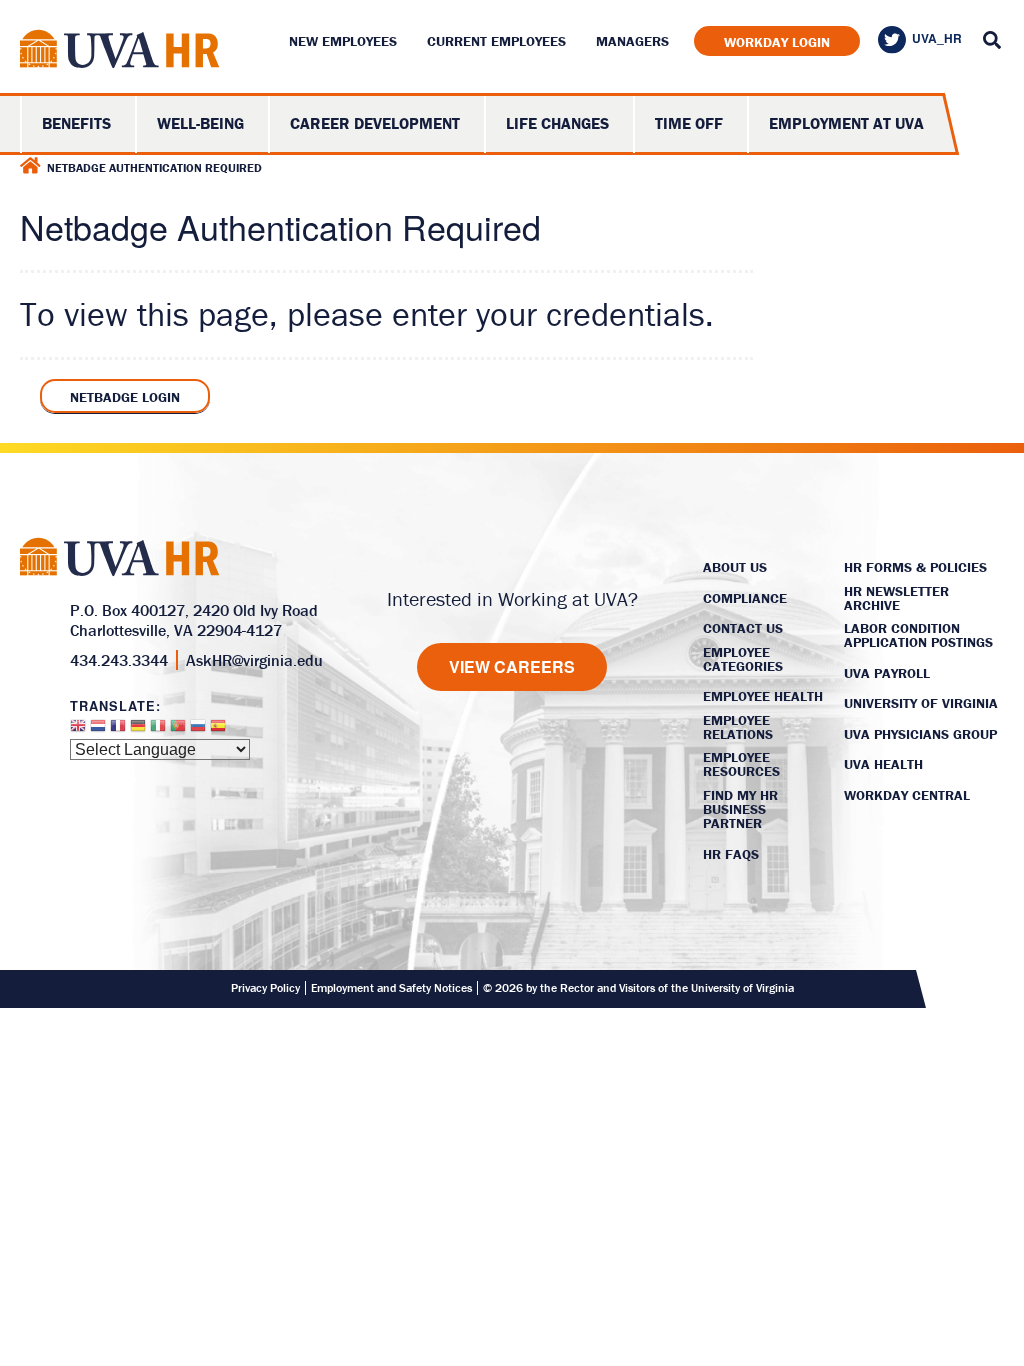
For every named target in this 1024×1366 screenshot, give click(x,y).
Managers (632, 41)
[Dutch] (98, 730)
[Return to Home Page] (120, 52)
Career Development (375, 123)
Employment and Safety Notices (391, 988)
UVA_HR (937, 38)
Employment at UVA (846, 123)
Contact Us (743, 628)
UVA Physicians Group (920, 734)
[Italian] (158, 730)
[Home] (30, 165)
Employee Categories (743, 659)
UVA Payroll (887, 673)
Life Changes (557, 123)
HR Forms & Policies (915, 567)
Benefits (76, 123)
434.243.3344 (119, 660)
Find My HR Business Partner (740, 809)
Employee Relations (738, 727)
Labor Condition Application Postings (918, 635)
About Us (735, 567)
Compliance (745, 598)
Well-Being (200, 123)
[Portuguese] (178, 730)
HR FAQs (731, 854)
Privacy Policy (265, 988)
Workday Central (907, 795)
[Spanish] (218, 730)
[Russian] (198, 730)
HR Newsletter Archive (896, 598)
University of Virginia (921, 703)
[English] (78, 730)
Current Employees (496, 41)
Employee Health (763, 696)
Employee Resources (741, 764)
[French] (118, 730)
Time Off (689, 123)
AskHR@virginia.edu (254, 660)
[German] (138, 730)
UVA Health (883, 764)
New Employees (343, 41)
